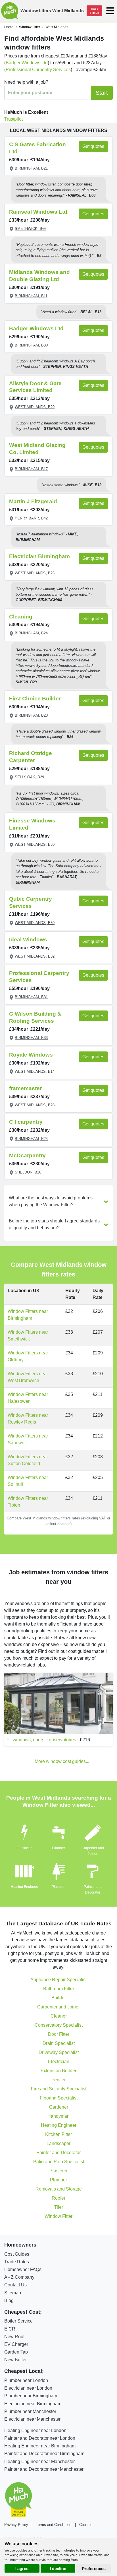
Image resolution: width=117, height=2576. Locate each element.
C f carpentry (26, 1122)
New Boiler (15, 2360)
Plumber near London (26, 2380)
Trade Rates (17, 2262)
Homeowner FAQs (23, 2269)
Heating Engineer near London (35, 2430)
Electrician (25, 1848)
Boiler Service (18, 2321)
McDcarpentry (27, 1155)
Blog (9, 2300)
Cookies (86, 2525)
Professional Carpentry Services (38, 70)
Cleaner (59, 2016)
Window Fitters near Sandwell (28, 1439)
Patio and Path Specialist (59, 2162)
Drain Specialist (59, 2043)
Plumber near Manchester (30, 2411)
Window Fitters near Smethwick (28, 1336)
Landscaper (58, 2143)
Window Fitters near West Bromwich (28, 1377)
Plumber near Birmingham (31, 2396)
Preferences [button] (94, 2568)
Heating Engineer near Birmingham (40, 2446)
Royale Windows (31, 1055)
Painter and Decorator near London (40, 2438)
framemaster (25, 1088)
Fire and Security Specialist (59, 2089)
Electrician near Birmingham (33, 2404)
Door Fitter (59, 2034)
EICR (10, 2329)
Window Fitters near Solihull (28, 1481)
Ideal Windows (28, 940)
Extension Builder (58, 2071)
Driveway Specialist (59, 2052)
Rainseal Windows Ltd (38, 212)
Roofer (58, 2198)
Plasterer (59, 1887)
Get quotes (93, 146)
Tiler (59, 2207)
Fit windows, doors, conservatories (41, 1740)
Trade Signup (94, 11)
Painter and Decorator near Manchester (44, 2469)
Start (102, 93)
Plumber (58, 1848)
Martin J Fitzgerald (33, 501)
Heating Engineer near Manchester (39, 2461)
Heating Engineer (24, 1887)
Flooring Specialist (59, 2098)
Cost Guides (17, 2254)
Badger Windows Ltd (27, 63)
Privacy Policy (16, 2525)
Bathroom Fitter (59, 1989)
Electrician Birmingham (39, 556)
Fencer (58, 2080)
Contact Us (15, 2285)
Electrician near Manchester (32, 2419)
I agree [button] (22, 2568)
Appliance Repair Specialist (58, 1980)
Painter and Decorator (58, 2153)
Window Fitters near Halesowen (28, 1398)
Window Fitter (58, 2216)
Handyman (58, 2116)
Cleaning (21, 617)
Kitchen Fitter (58, 2134)
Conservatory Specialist (59, 2025)
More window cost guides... (62, 1761)
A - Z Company (19, 2277)
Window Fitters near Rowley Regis (28, 1419)
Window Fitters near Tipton (28, 1502)
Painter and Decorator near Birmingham (44, 2454)
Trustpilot (13, 119)
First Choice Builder (35, 699)
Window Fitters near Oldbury (28, 1356)
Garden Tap (16, 2352)
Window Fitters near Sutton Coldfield (28, 1460)
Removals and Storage (59, 2189)
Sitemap (13, 2293)
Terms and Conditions (54, 2525)
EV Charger (16, 2344)
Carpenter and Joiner (58, 2007)
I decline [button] (58, 2568)
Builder (59, 1998)
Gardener (59, 2107)
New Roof (14, 2337)
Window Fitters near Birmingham (28, 1315)
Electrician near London (28, 2388)
